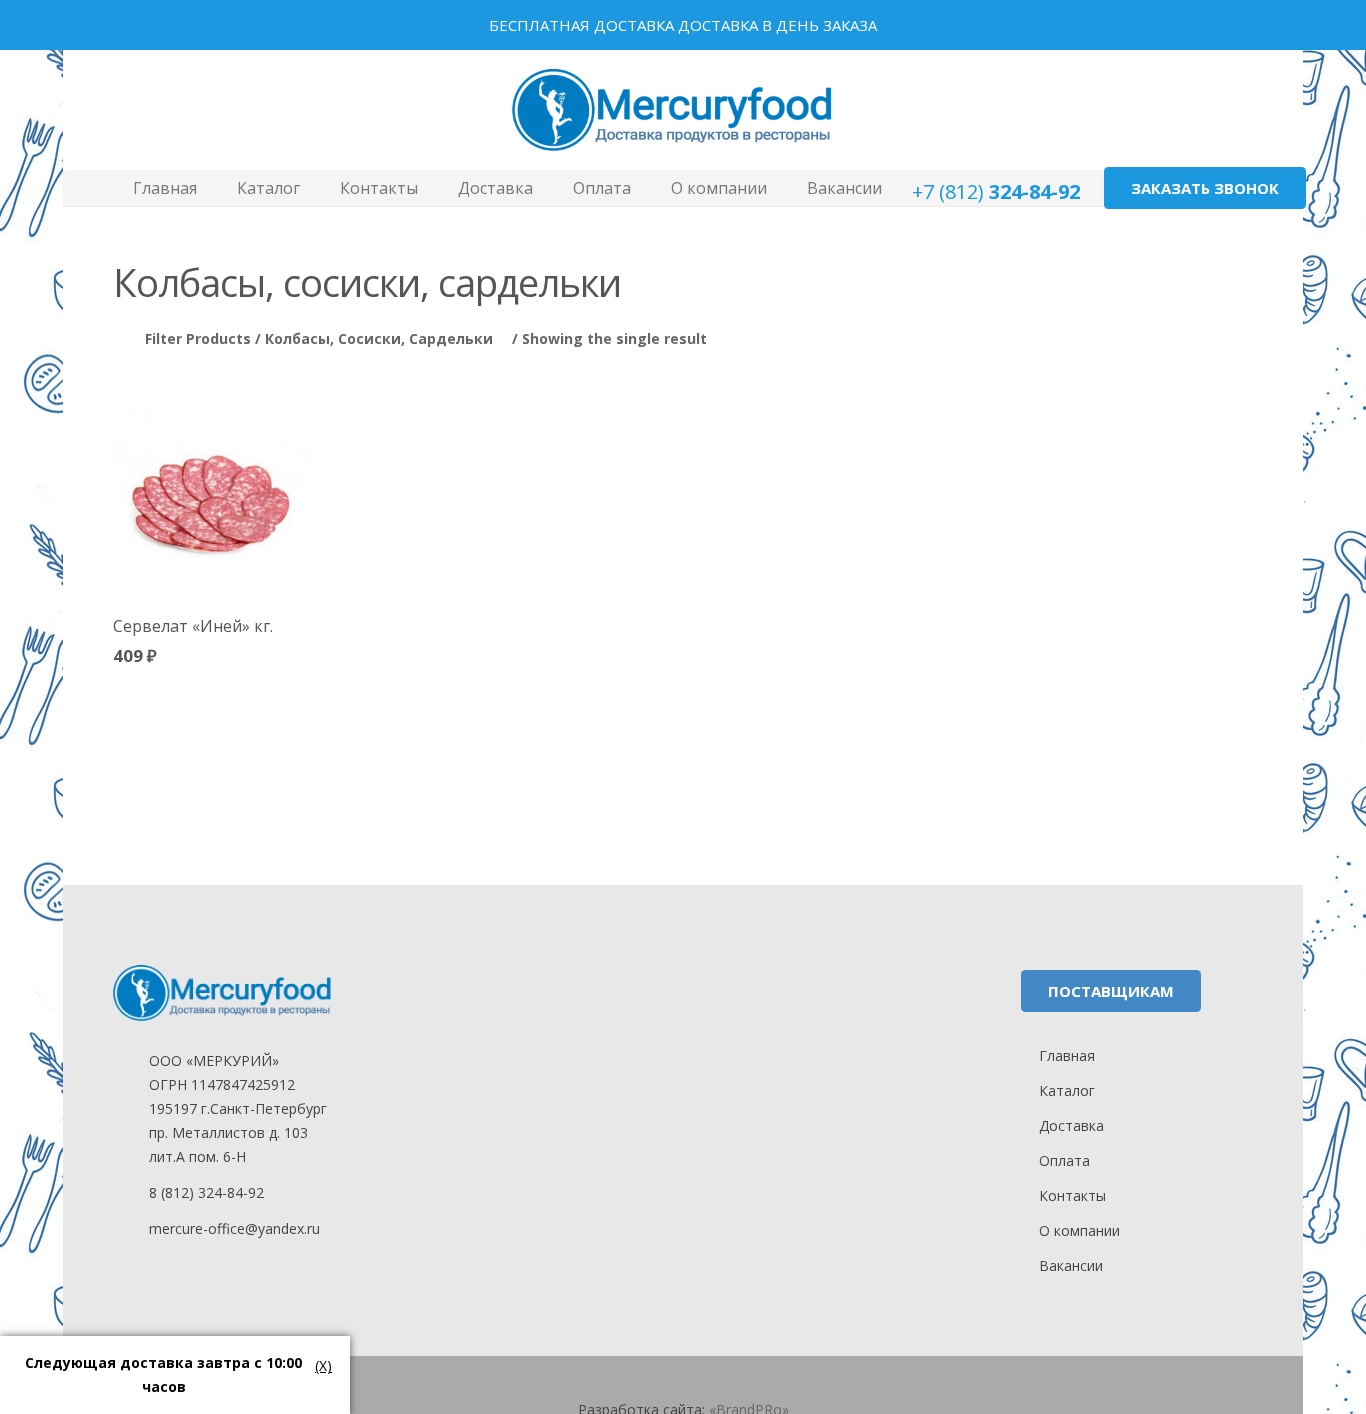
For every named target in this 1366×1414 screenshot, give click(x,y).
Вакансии (1071, 1265)
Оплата (1064, 1160)
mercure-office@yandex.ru (234, 1228)
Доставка (1071, 1125)
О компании (1079, 1230)
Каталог (1067, 1090)
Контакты (1072, 1195)
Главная (1067, 1055)
